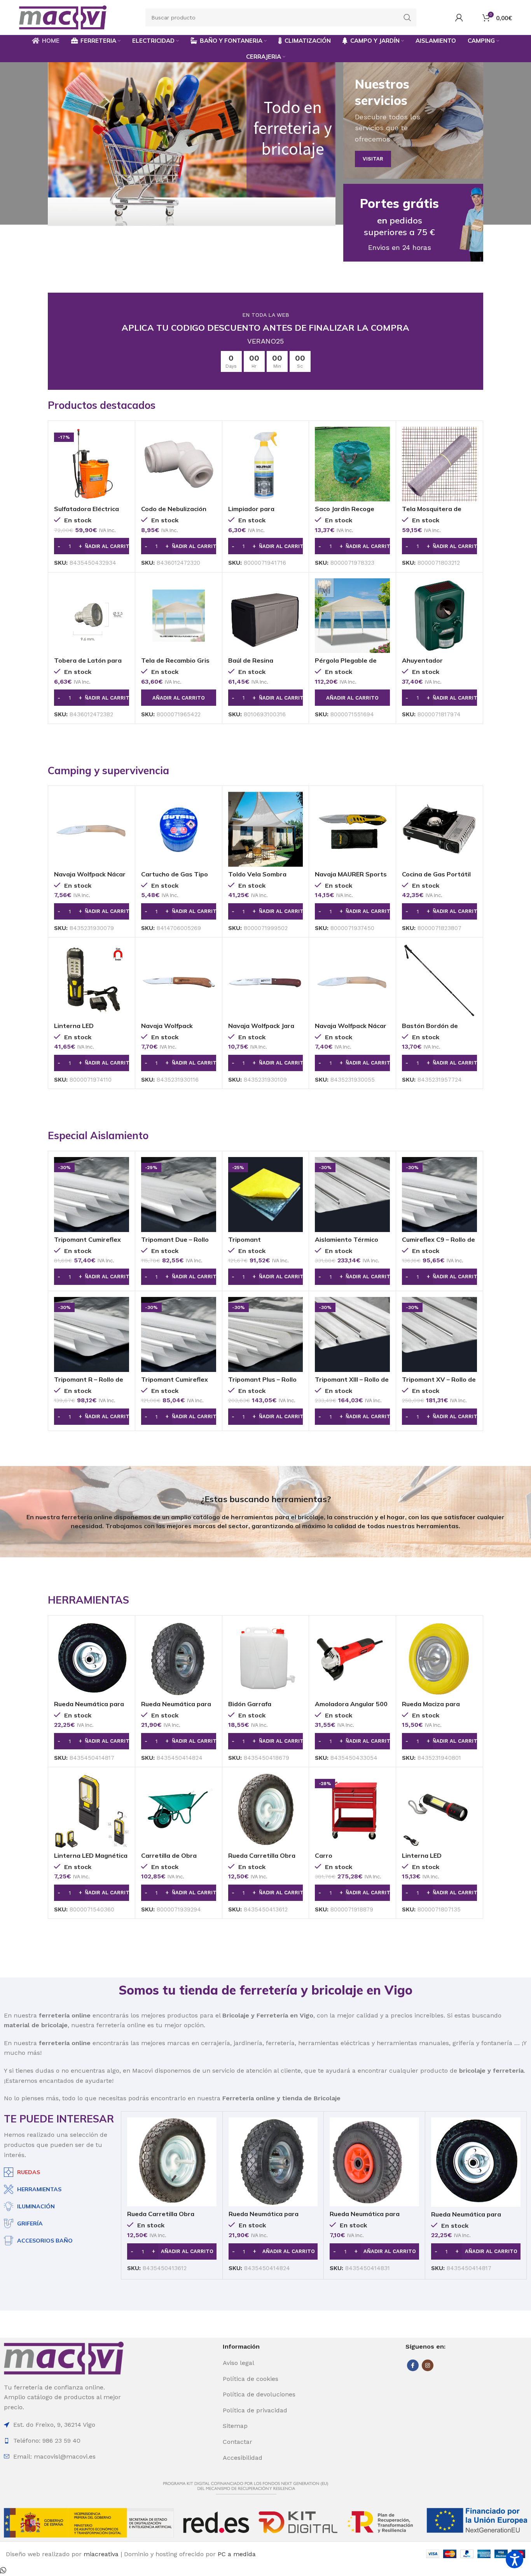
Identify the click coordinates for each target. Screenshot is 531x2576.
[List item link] (265, 2363)
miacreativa (101, 2554)
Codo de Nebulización (174, 509)
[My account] (459, 17)
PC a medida (237, 2554)
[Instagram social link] (428, 2365)
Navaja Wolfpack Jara (261, 1026)
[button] (92, 546)
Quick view (123, 439)
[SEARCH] (407, 17)
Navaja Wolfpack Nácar (90, 874)
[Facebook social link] (413, 2365)
